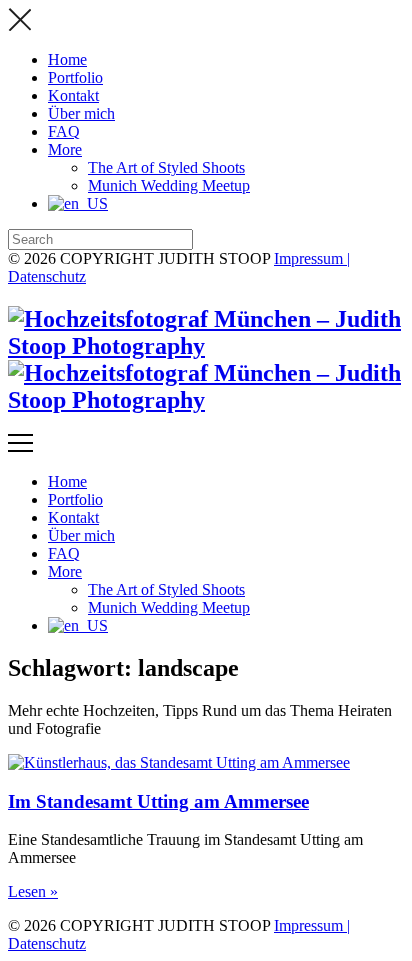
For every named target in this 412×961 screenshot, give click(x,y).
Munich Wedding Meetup (169, 185)
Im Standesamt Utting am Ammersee (158, 801)
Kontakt (73, 95)
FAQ (64, 131)
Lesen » (33, 891)
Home (67, 59)
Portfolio (75, 77)
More (65, 149)
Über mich (81, 113)
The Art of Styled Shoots (166, 167)
